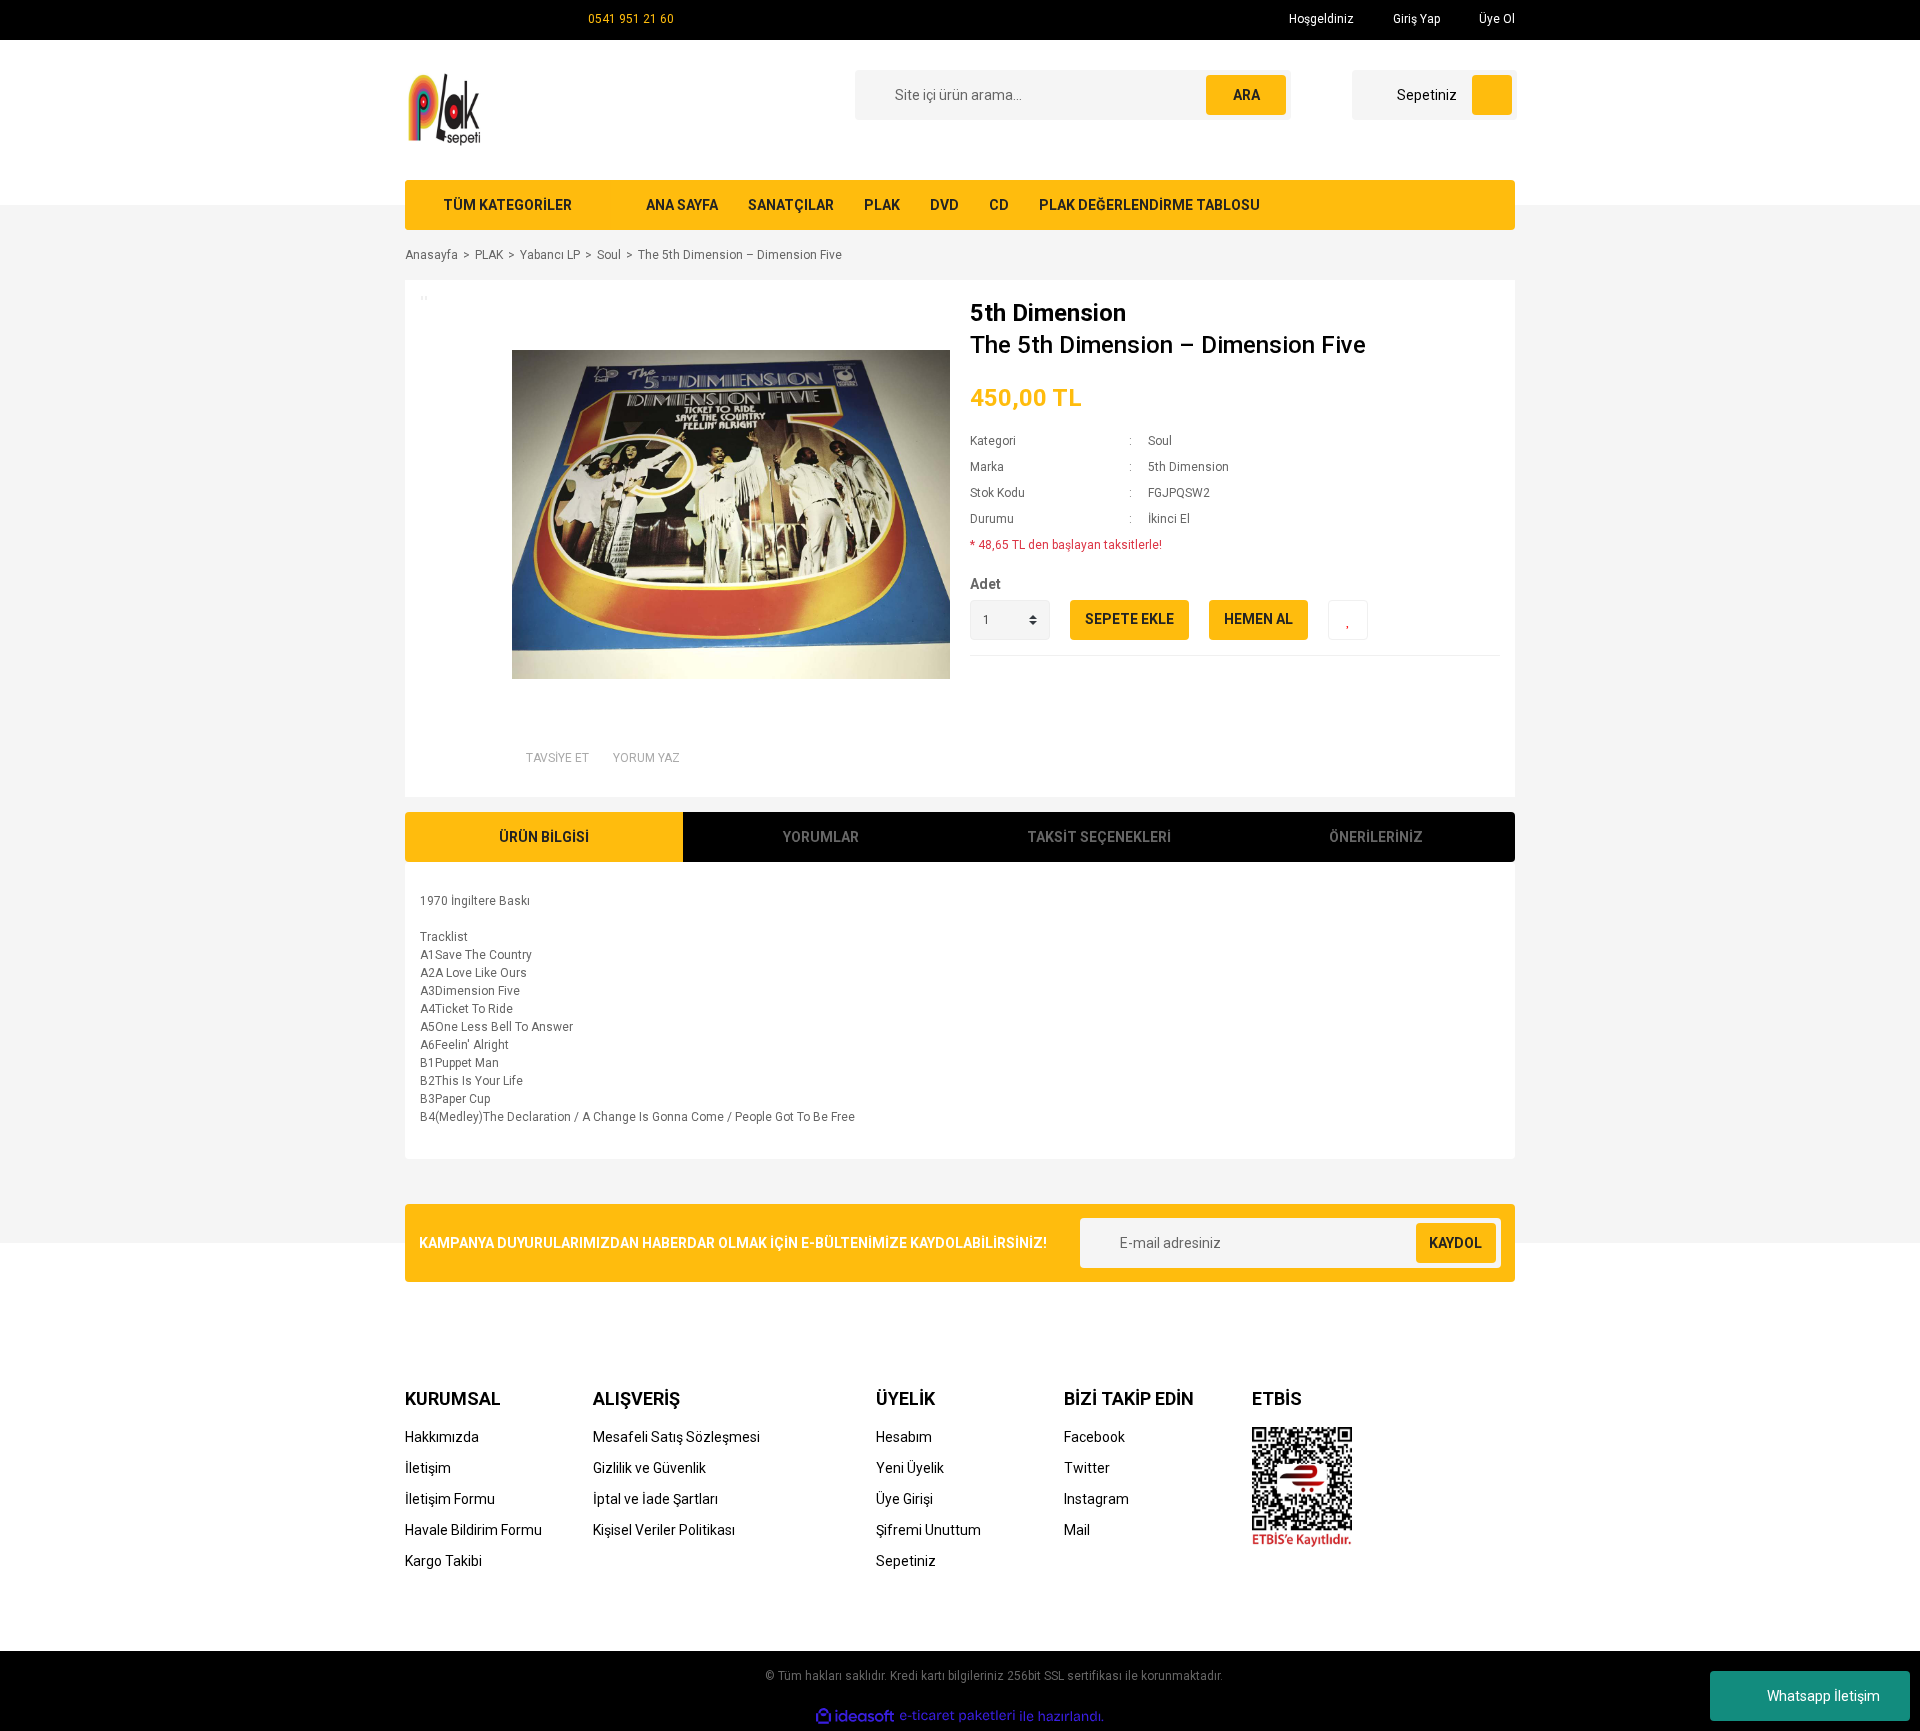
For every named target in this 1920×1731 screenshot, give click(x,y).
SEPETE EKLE (1129, 619)
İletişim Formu (450, 1499)
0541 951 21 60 (631, 19)
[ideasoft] (855, 1716)
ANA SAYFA (682, 205)
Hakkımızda (442, 1437)
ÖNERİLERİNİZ (1376, 837)
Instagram (1096, 1499)
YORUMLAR (821, 837)
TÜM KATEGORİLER (507, 205)
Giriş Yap (1415, 19)
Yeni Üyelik (910, 1468)
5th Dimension (1048, 313)
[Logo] (447, 109)
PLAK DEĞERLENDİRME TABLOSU (1149, 205)
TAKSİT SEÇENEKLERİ (1099, 837)
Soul (1160, 441)
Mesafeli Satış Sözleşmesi (676, 1437)
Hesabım (904, 1437)
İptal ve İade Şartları (655, 1499)
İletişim (428, 1468)
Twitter (1087, 1468)
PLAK (882, 205)
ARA (1246, 95)
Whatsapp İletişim (1823, 1696)
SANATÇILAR (791, 205)
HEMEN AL (1258, 619)
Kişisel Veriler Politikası (664, 1530)
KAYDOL (1455, 1243)
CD (999, 205)
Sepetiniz (906, 1561)
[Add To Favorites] (1348, 620)
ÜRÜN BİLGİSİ (544, 837)
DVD (944, 205)
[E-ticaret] (957, 1716)
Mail (1077, 1530)
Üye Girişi (904, 1499)
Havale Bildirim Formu (473, 1530)
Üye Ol (1495, 19)
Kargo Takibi (443, 1561)
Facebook (1094, 1437)
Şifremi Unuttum (928, 1530)
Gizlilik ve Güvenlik (649, 1468)
